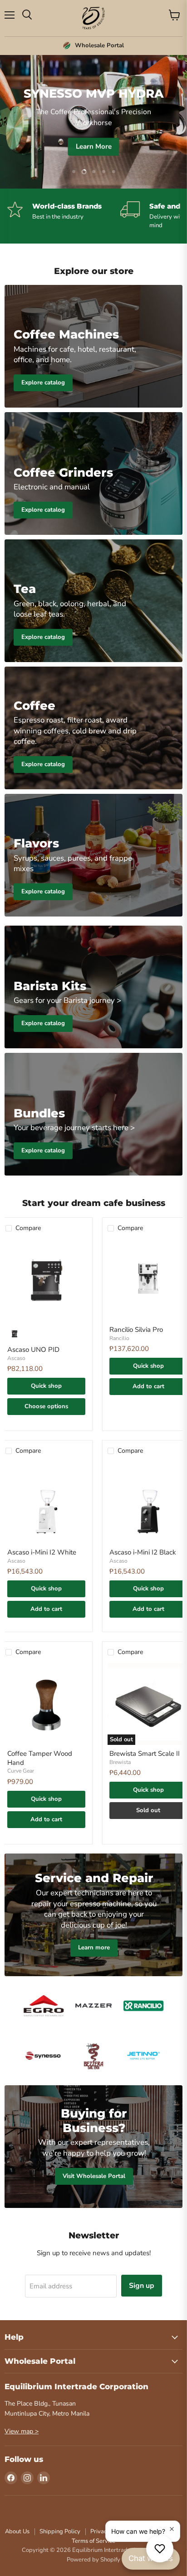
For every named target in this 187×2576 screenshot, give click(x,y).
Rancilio (119, 1338)
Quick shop (46, 1386)
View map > (22, 2431)
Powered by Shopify (93, 2560)
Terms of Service (93, 2541)
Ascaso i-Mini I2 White (42, 1552)
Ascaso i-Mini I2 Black (143, 1552)
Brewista (120, 1762)
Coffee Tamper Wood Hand (40, 1758)
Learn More (94, 146)
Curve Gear (21, 1771)
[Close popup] (172, 2529)
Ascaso (16, 1358)
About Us (17, 2531)
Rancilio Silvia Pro (136, 1330)
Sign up (142, 2286)
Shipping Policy (60, 2531)
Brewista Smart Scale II (145, 1754)
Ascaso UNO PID (33, 1350)
